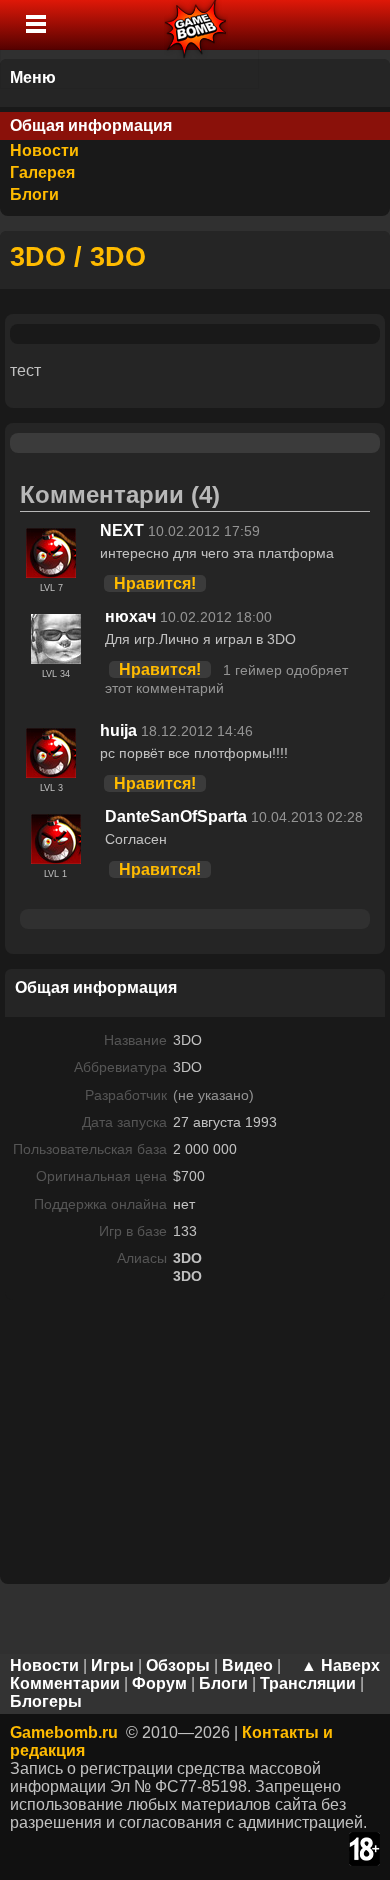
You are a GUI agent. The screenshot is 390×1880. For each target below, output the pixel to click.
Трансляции (308, 1683)
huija (118, 730)
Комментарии (65, 1683)
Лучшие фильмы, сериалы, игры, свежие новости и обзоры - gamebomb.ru (196, 25)
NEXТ (122, 530)
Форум (159, 1683)
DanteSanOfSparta (176, 816)
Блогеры (46, 1701)
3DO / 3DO (78, 256)
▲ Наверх (340, 1665)
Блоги (34, 194)
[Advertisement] (195, 1440)
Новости (44, 150)
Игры (112, 1665)
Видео (247, 1665)
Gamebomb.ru (64, 1732)
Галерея (42, 172)
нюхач (130, 616)
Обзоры (178, 1665)
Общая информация (91, 125)
